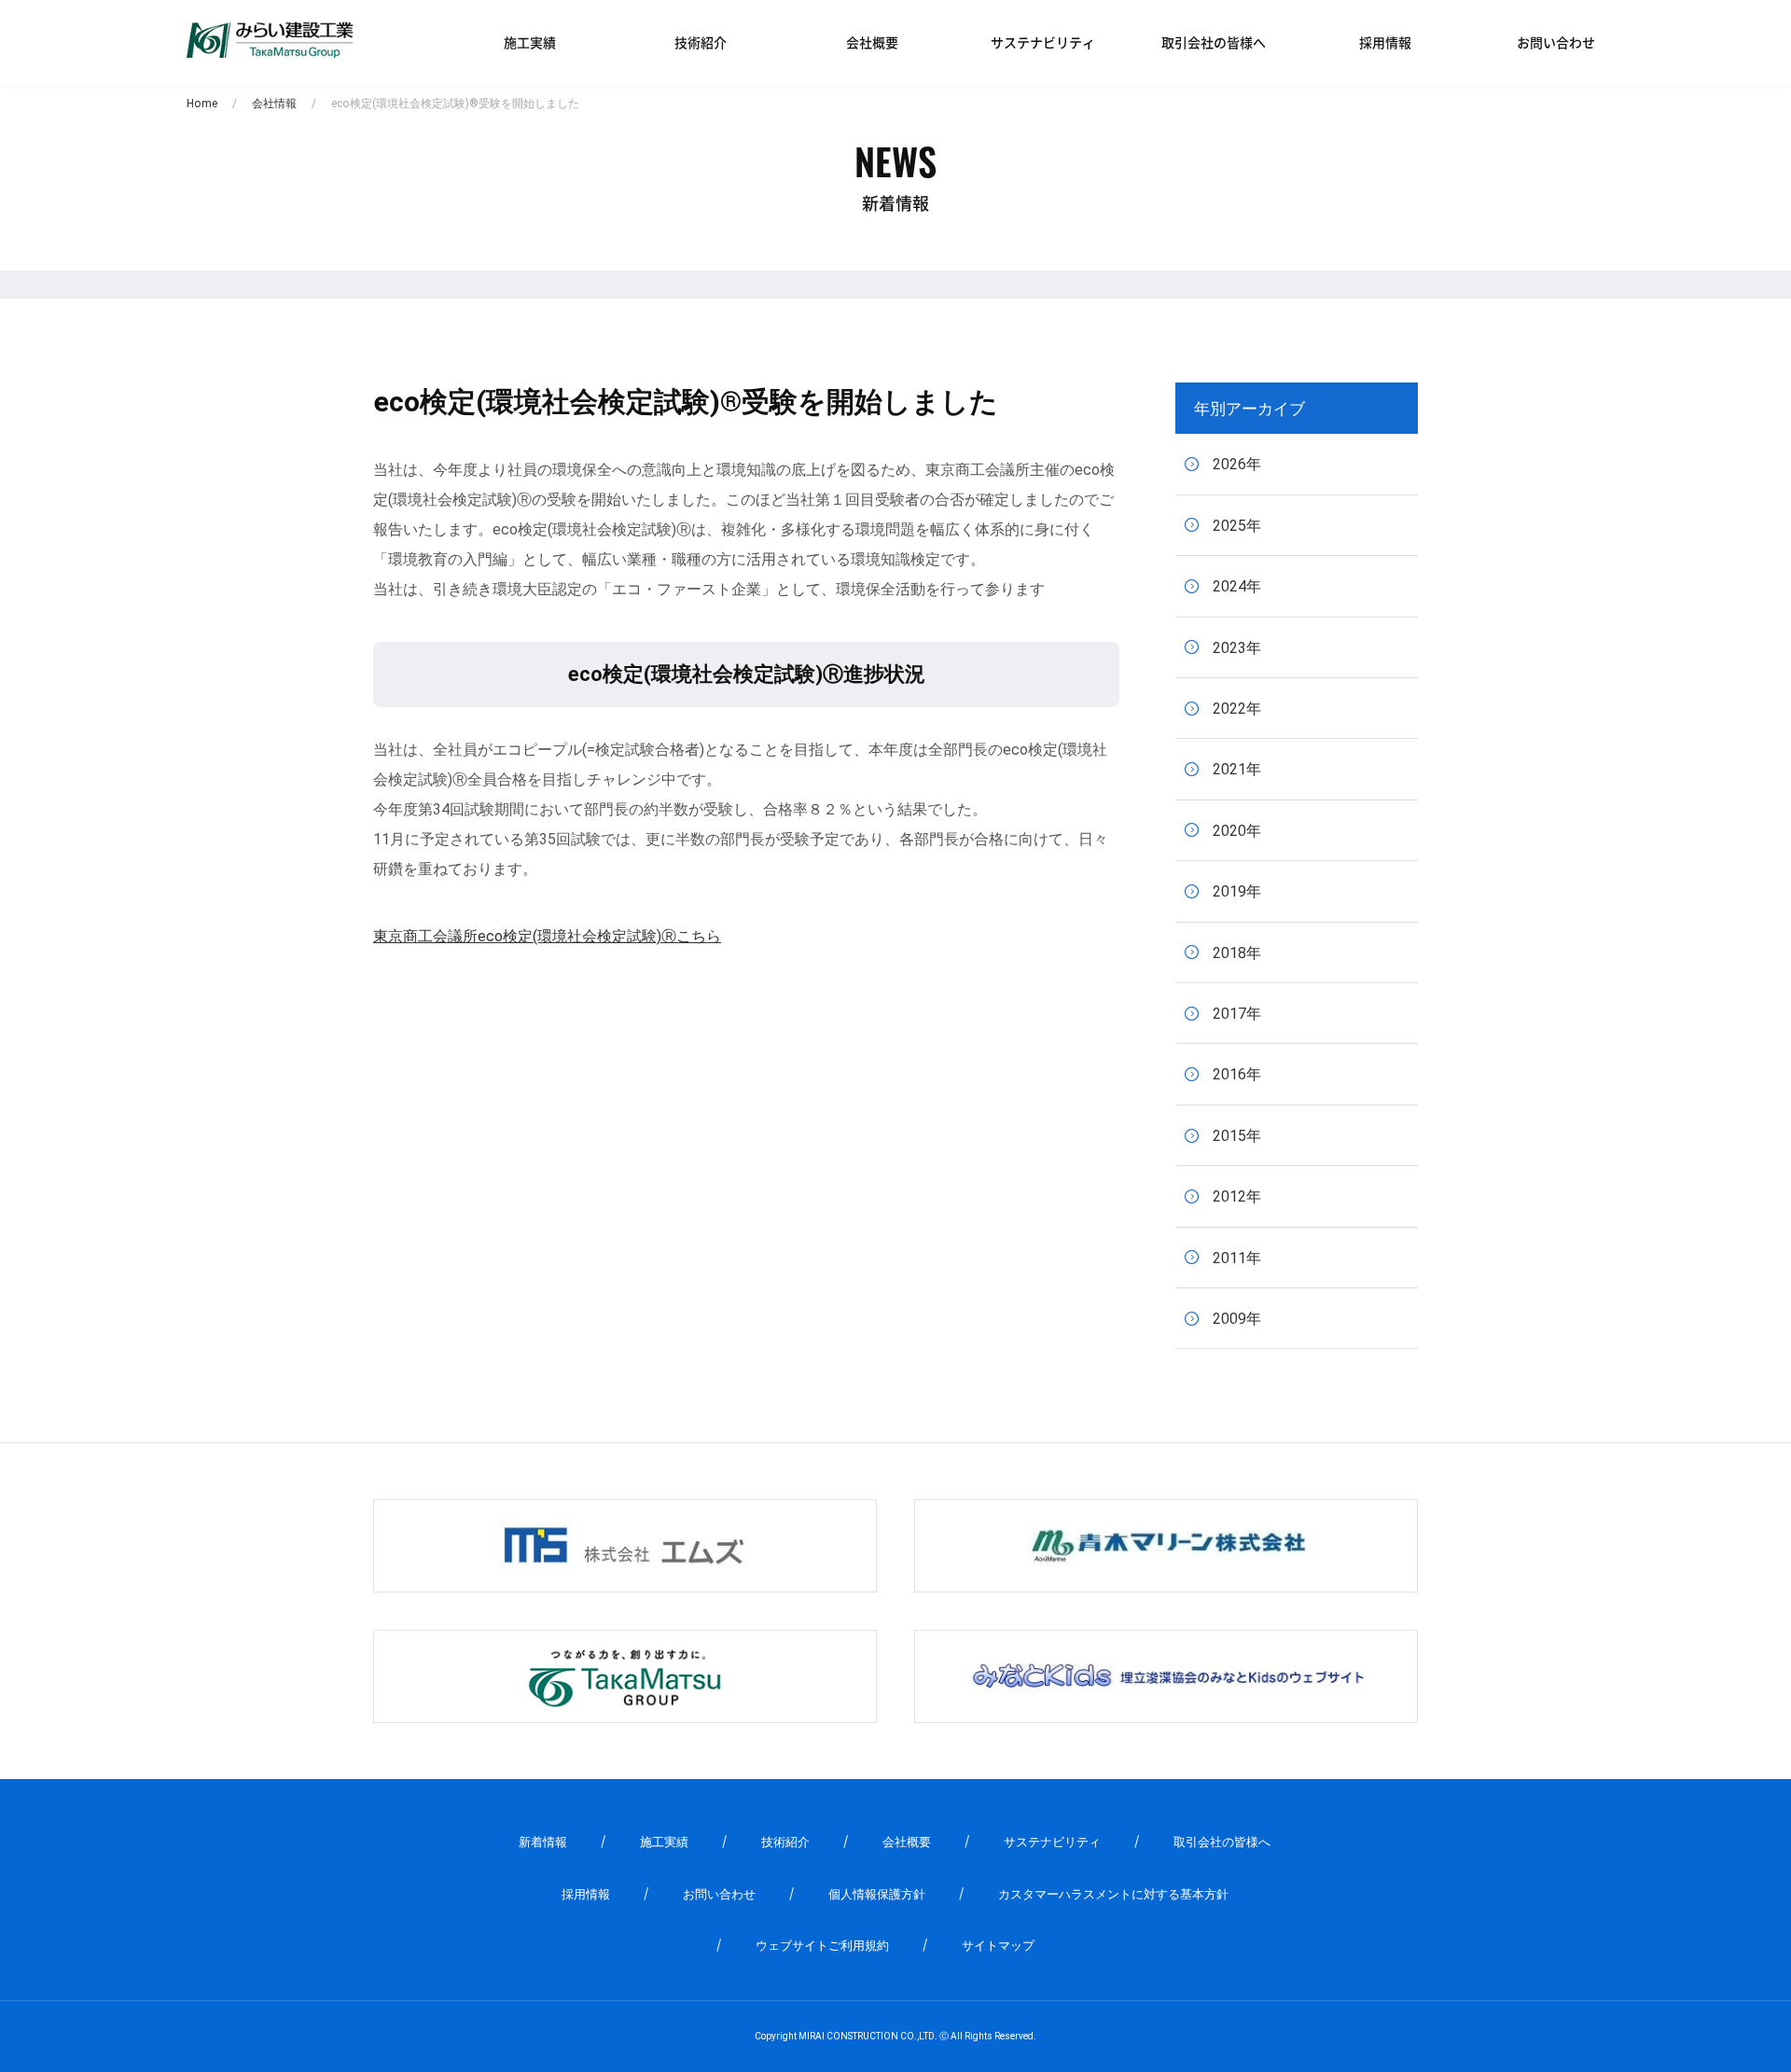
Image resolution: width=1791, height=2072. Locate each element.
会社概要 (872, 42)
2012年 (1237, 1196)
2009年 (1237, 1319)
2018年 (1237, 953)
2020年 (1237, 831)
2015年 (1237, 1136)
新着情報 (543, 1842)
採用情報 (1385, 42)
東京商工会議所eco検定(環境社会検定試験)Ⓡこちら (547, 936)
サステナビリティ (1043, 42)
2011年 (1237, 1258)
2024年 (1237, 586)
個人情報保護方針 (877, 1894)
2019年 (1237, 891)
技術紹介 (701, 42)
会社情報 (274, 104)
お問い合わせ (1556, 42)
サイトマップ (998, 1946)
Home (202, 104)
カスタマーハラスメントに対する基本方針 (1113, 1894)
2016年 (1237, 1074)
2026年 (1237, 464)
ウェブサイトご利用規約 (822, 1946)
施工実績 (530, 42)
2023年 (1237, 648)
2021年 (1237, 769)
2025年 (1237, 526)
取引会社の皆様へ (1214, 42)
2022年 (1237, 709)
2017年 (1237, 1014)
